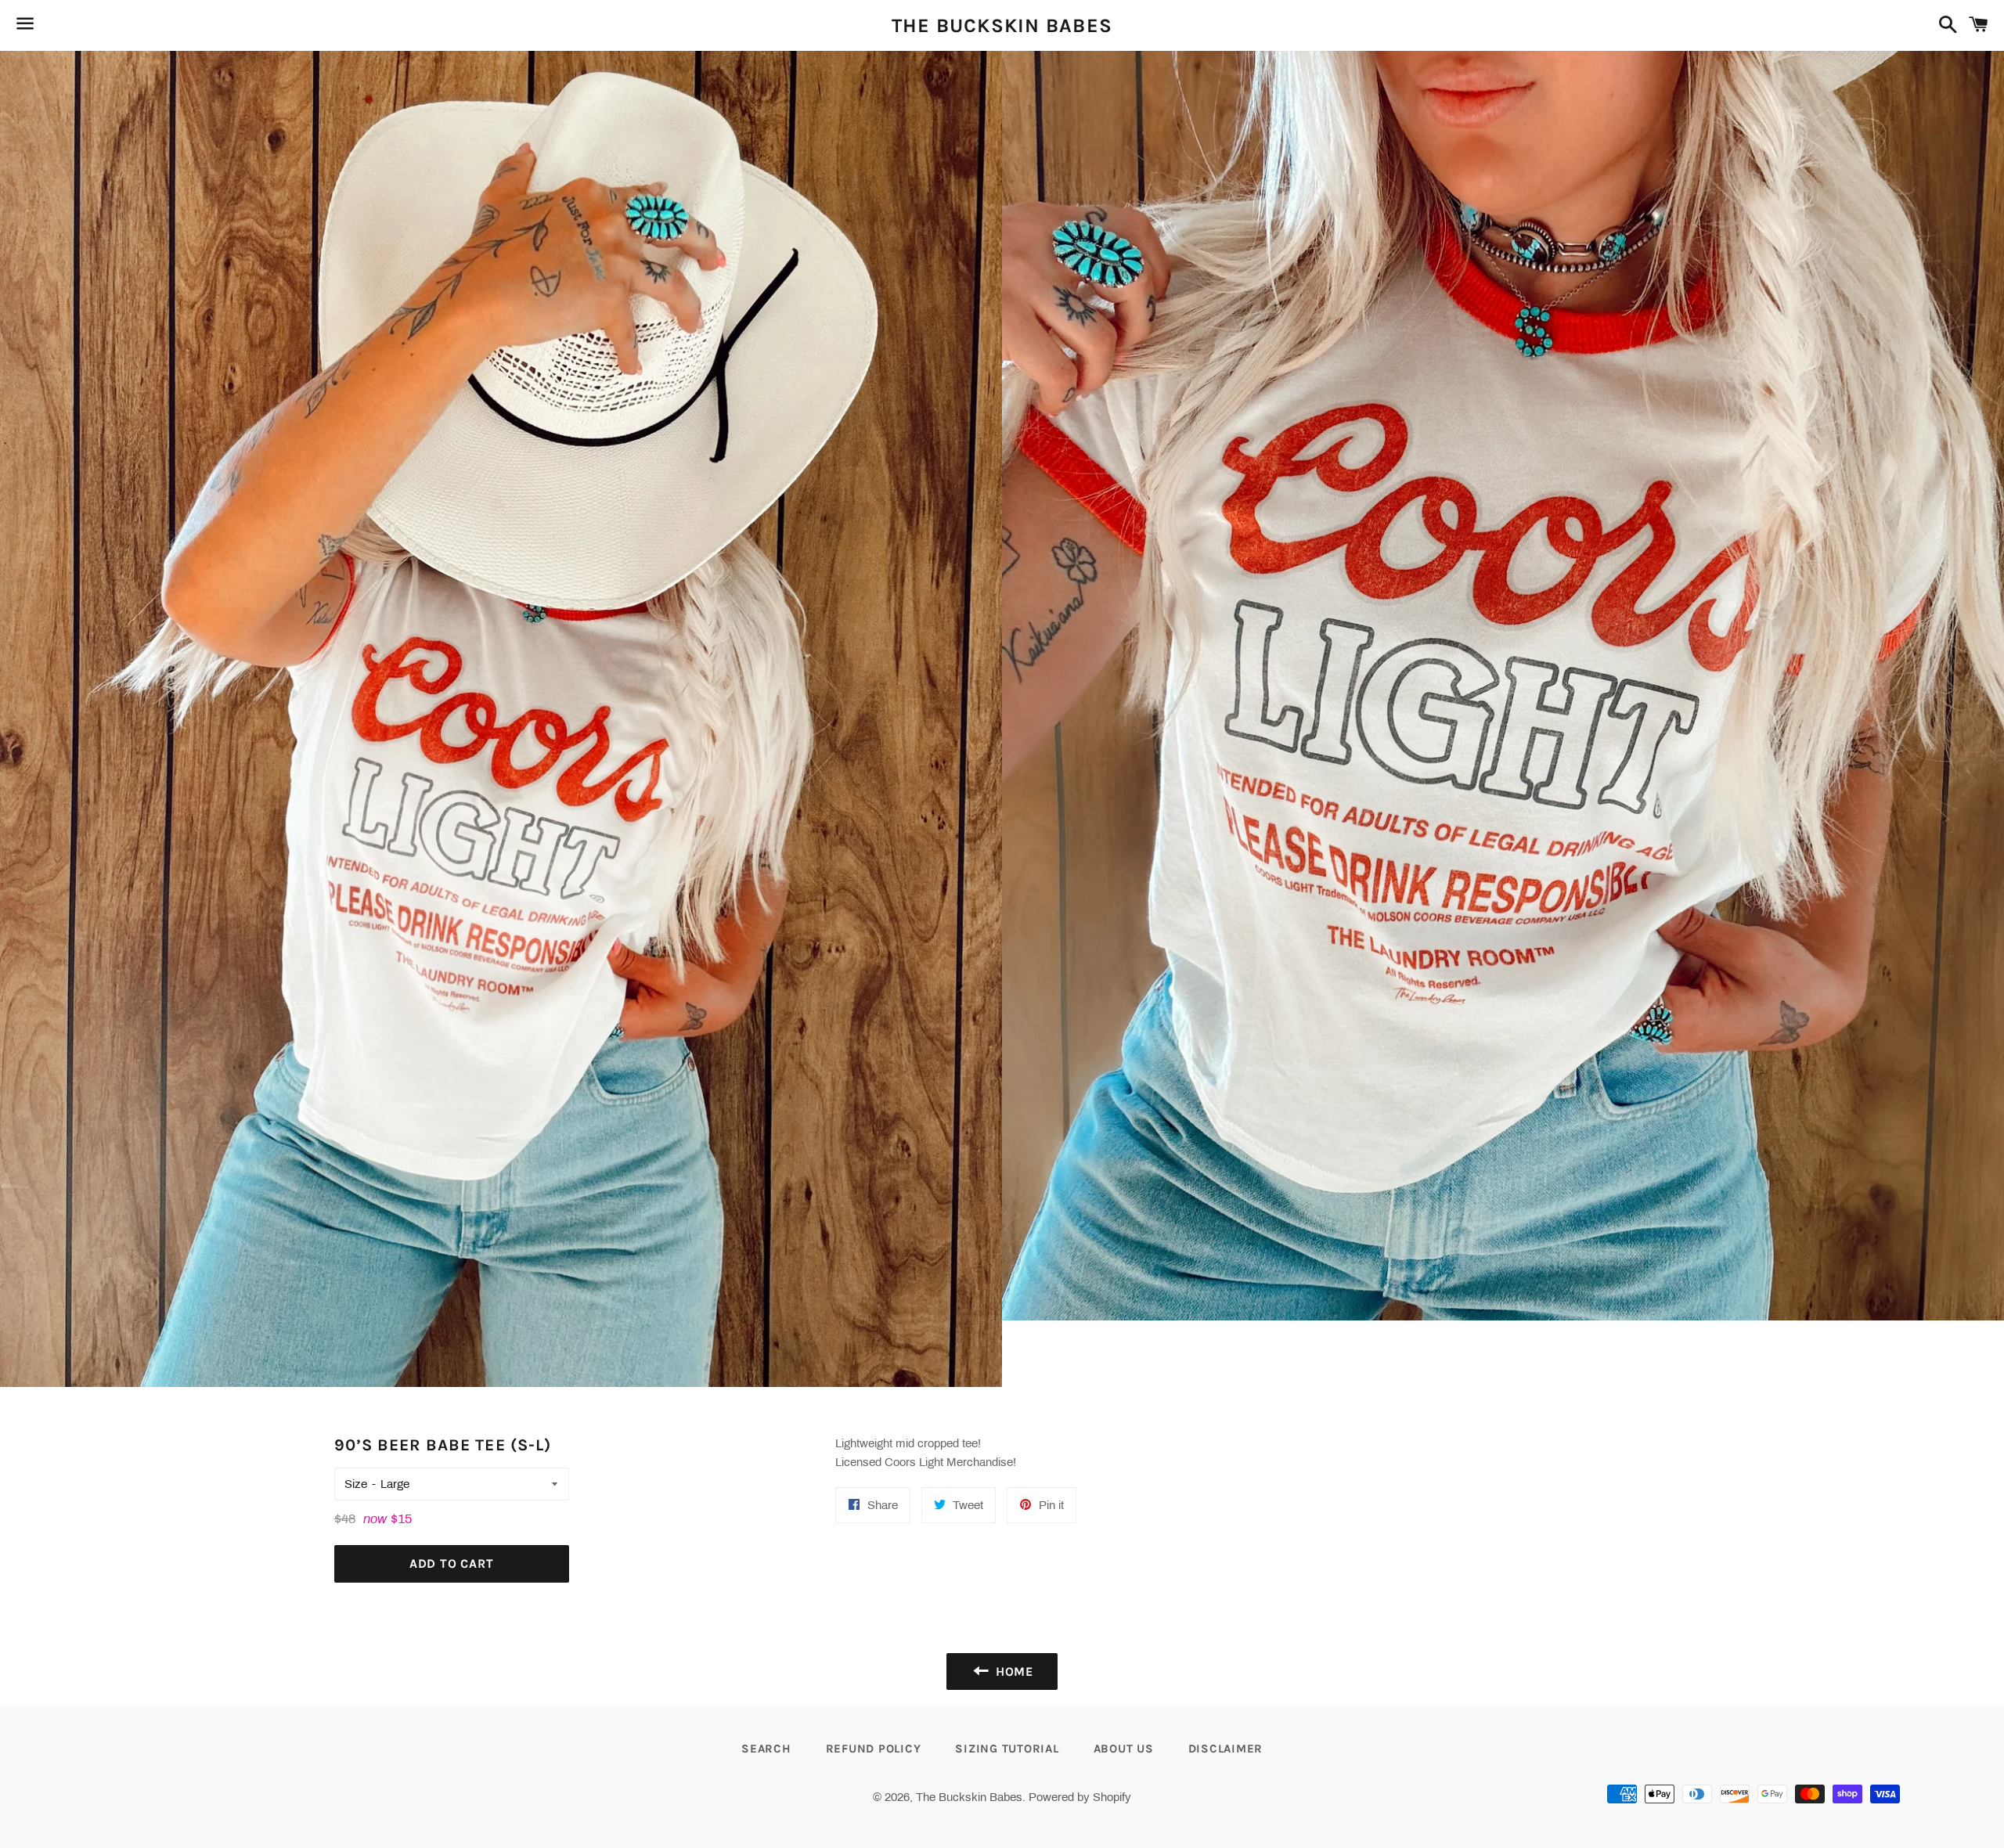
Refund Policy (874, 1749)
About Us (1124, 1749)
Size (356, 1484)
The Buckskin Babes (1002, 25)
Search (766, 1749)
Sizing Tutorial (1007, 1749)
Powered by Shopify (1080, 1797)
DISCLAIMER (1226, 1749)
